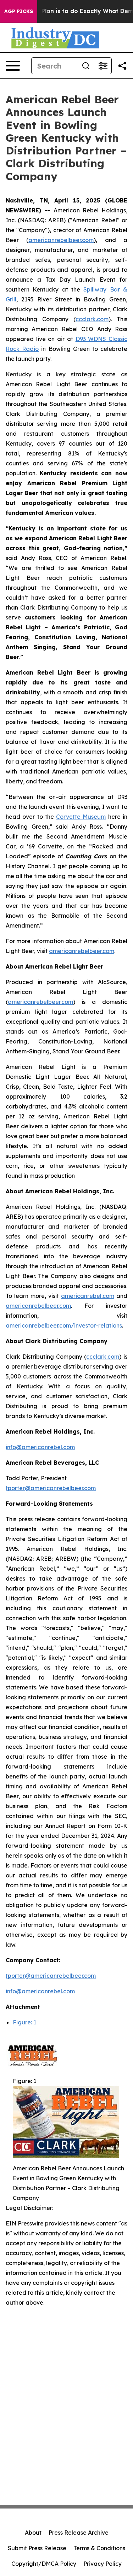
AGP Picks (19, 11)
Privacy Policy (102, 2564)
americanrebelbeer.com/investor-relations (64, 1325)
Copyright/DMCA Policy (44, 2564)
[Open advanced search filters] (103, 66)
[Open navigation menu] (13, 66)
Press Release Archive (79, 2533)
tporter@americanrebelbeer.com (51, 1488)
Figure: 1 (24, 2022)
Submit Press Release (37, 2548)
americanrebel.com (88, 1296)
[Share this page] (122, 66)
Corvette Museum (81, 817)
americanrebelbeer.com (61, 240)
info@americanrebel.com (40, 1447)
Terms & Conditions (99, 2548)
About (33, 2533)
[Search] (86, 66)
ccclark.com (92, 319)
